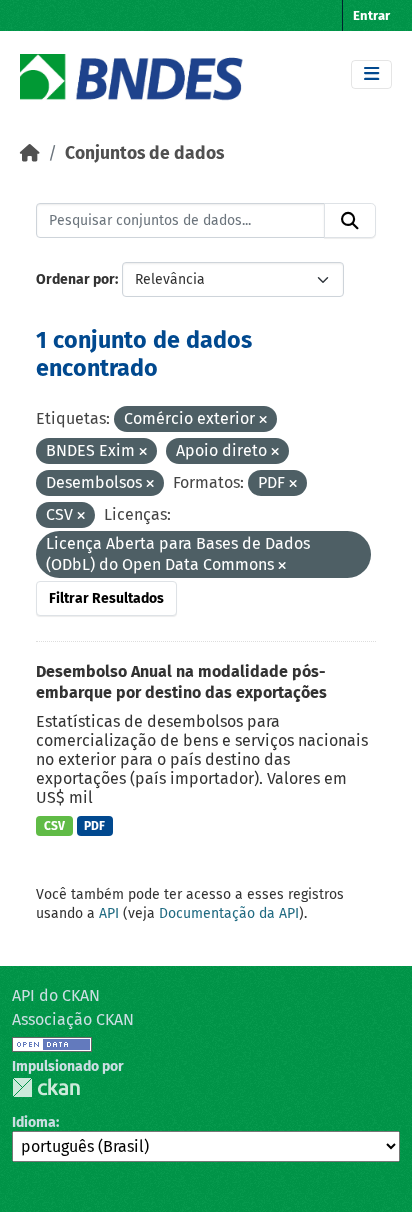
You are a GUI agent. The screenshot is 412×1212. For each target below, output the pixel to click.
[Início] (30, 153)
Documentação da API (229, 913)
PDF (94, 826)
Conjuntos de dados (144, 153)
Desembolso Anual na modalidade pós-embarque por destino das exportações (181, 682)
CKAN (46, 1087)
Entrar (371, 15)
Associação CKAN (73, 1019)
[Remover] (263, 420)
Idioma (34, 1122)
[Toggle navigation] (371, 74)
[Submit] (350, 221)
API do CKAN (56, 995)
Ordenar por (75, 279)
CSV (54, 826)
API (109, 913)
